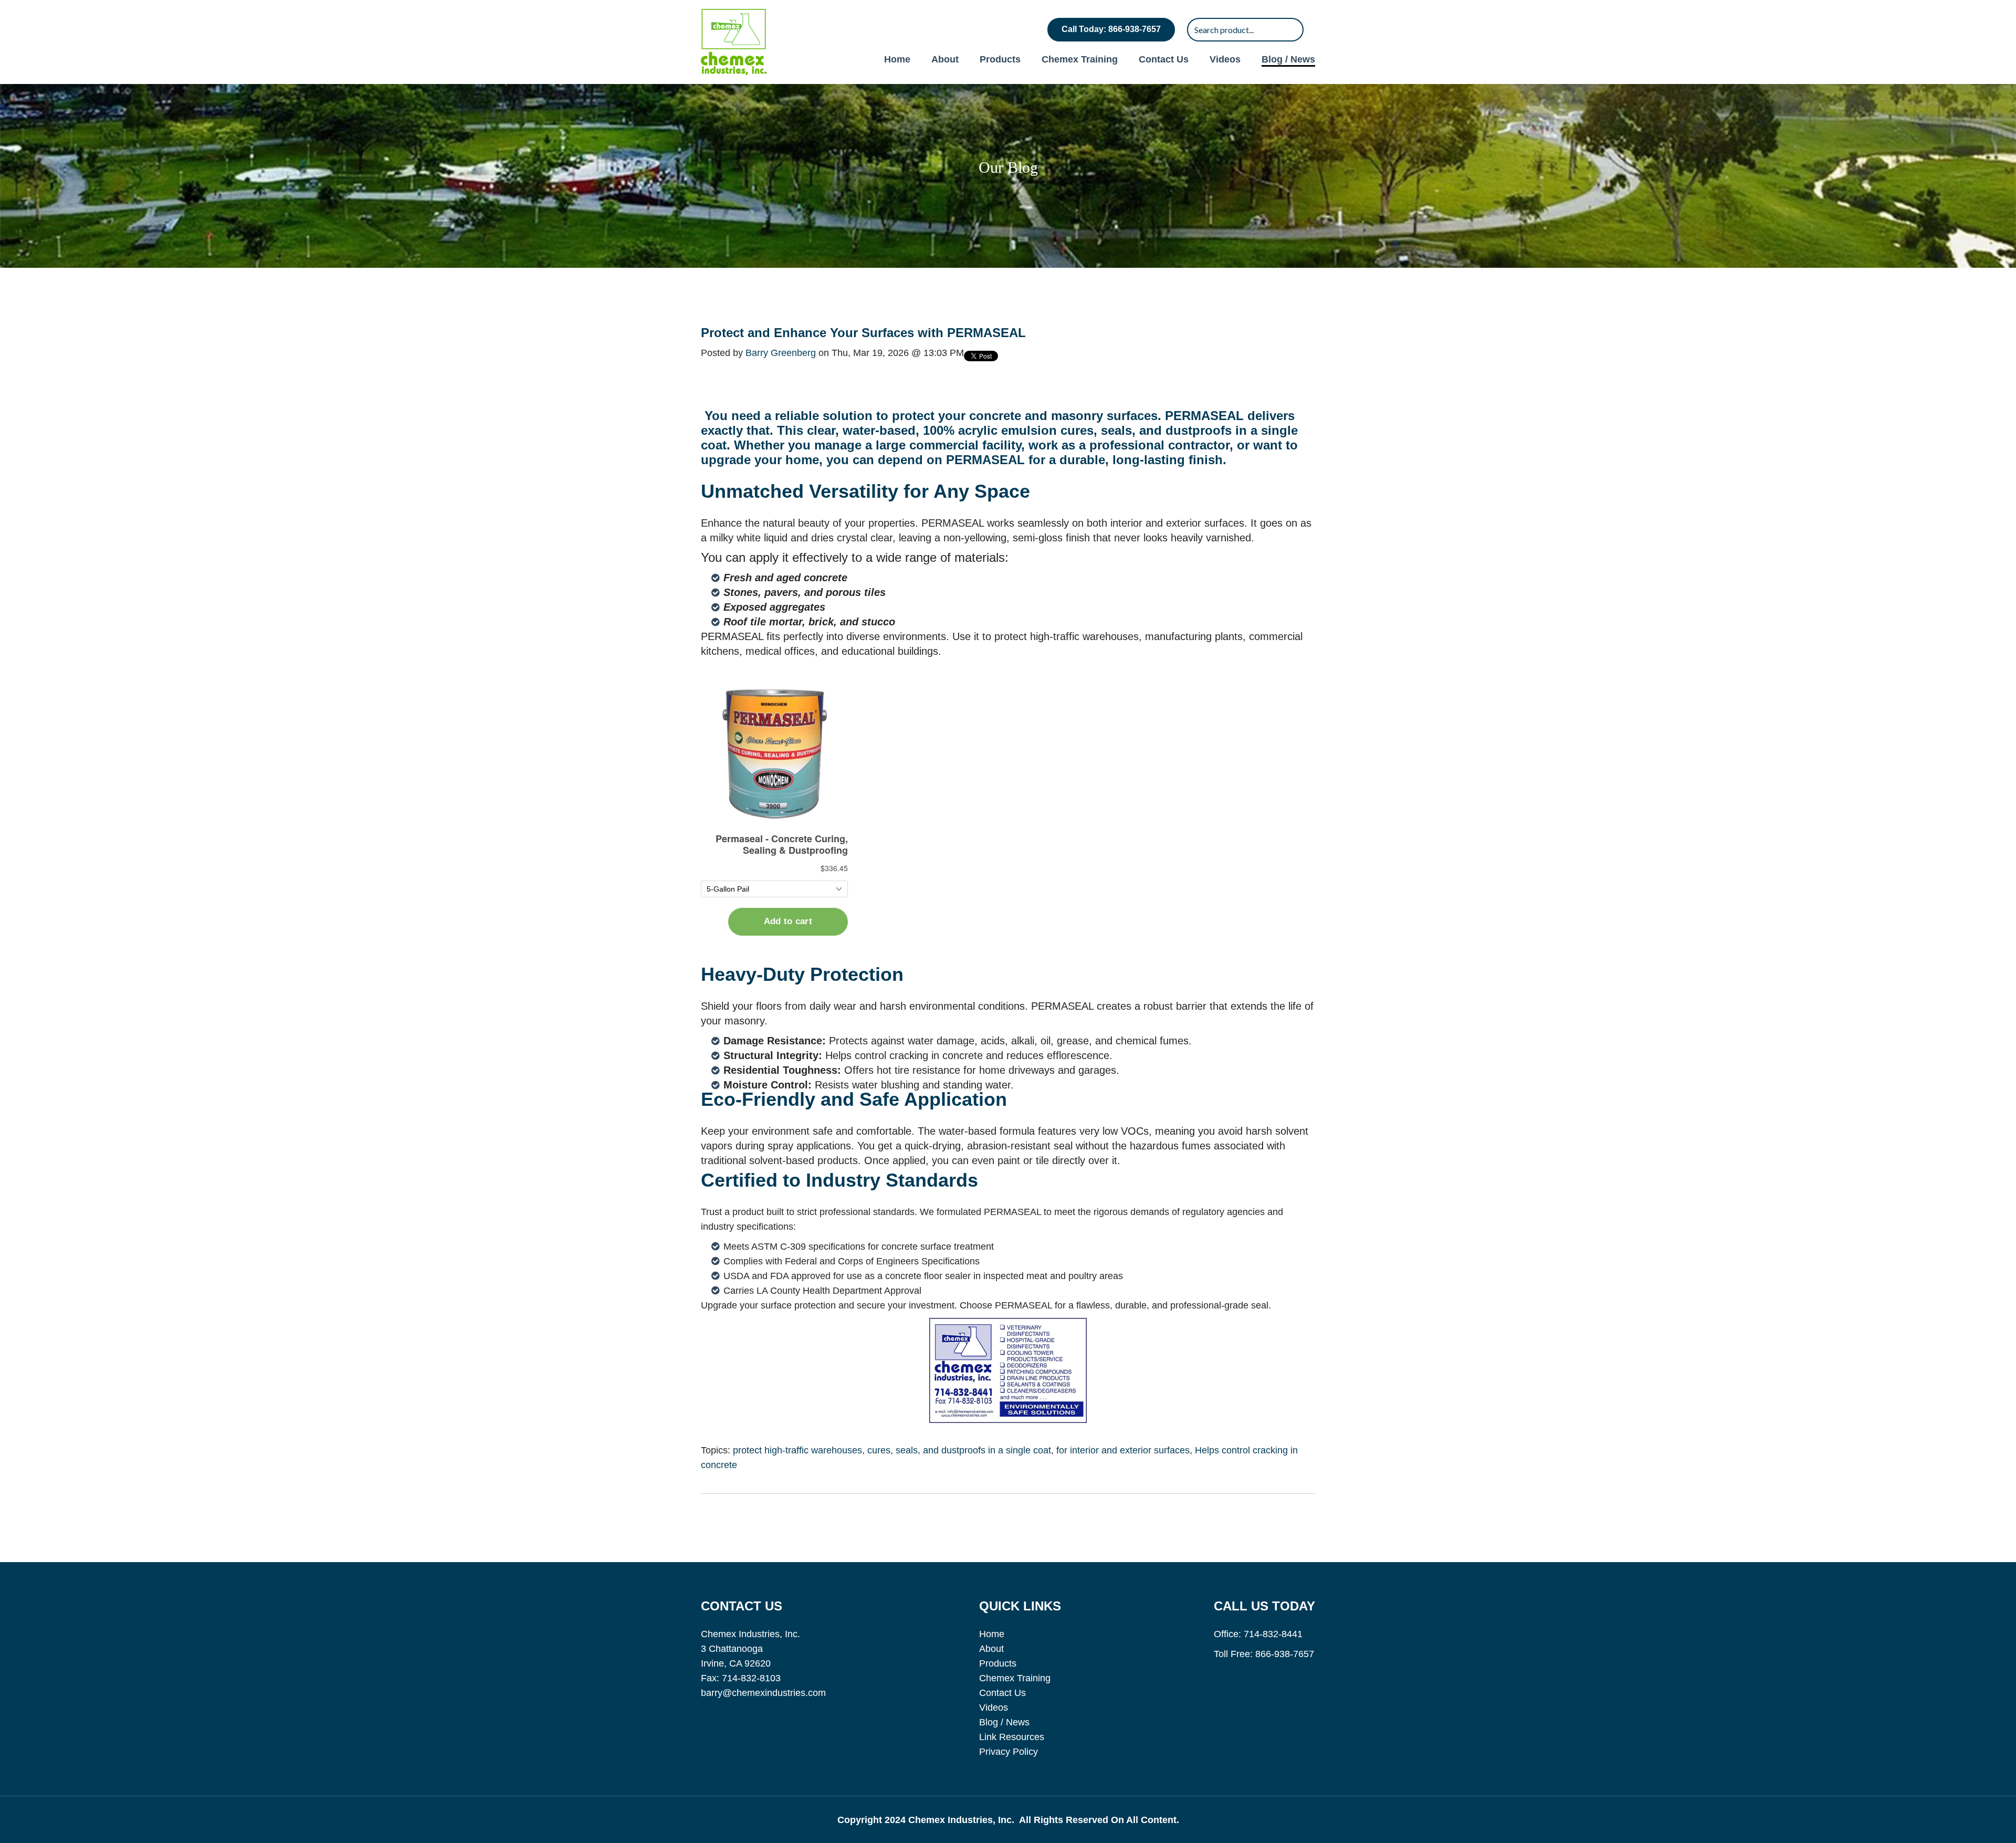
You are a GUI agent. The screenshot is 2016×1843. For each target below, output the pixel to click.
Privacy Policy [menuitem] (1009, 1752)
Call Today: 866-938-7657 (1111, 29)
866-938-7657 (1285, 1654)
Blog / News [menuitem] (1288, 59)
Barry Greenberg (781, 353)
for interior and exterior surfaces (1123, 1450)
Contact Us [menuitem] (1164, 59)
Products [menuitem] (1000, 59)
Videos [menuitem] (1225, 59)
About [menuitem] (945, 59)
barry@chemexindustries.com (763, 1693)
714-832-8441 (1273, 1634)
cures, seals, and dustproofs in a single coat (959, 1450)
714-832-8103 (751, 1678)
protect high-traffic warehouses (797, 1450)
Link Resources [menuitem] (1012, 1737)
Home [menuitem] (897, 59)
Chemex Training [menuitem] (1080, 59)
